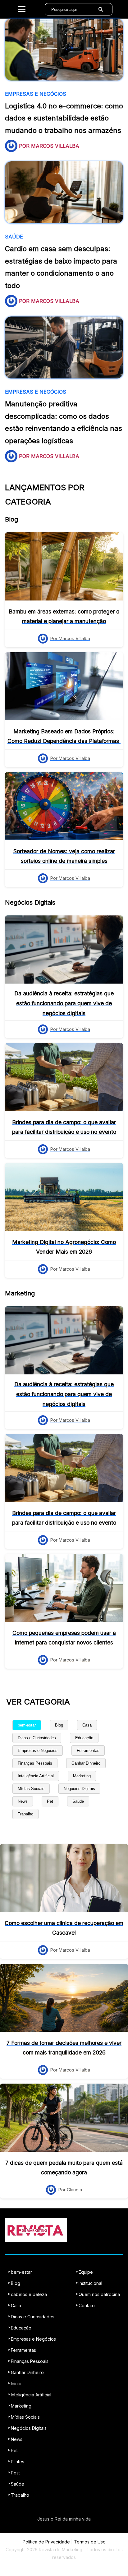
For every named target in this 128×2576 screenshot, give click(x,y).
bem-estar (27, 1725)
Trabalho (25, 1814)
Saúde (78, 1801)
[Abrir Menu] (22, 9)
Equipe (86, 2272)
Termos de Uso (90, 2542)
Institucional (90, 2283)
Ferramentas (88, 1751)
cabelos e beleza (29, 2294)
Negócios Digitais (79, 1789)
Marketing (82, 1776)
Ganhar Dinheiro (86, 1763)
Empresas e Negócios (38, 1751)
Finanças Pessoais (35, 1763)
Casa (87, 1725)
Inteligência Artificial (36, 1776)
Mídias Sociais (31, 1789)
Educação (84, 1738)
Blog (59, 1725)
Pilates (18, 2462)
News (23, 1801)
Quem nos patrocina (99, 2294)
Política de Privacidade (46, 2542)
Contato (87, 2305)
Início (16, 2384)
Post (15, 2473)
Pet (50, 1801)
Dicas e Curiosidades (37, 1738)
